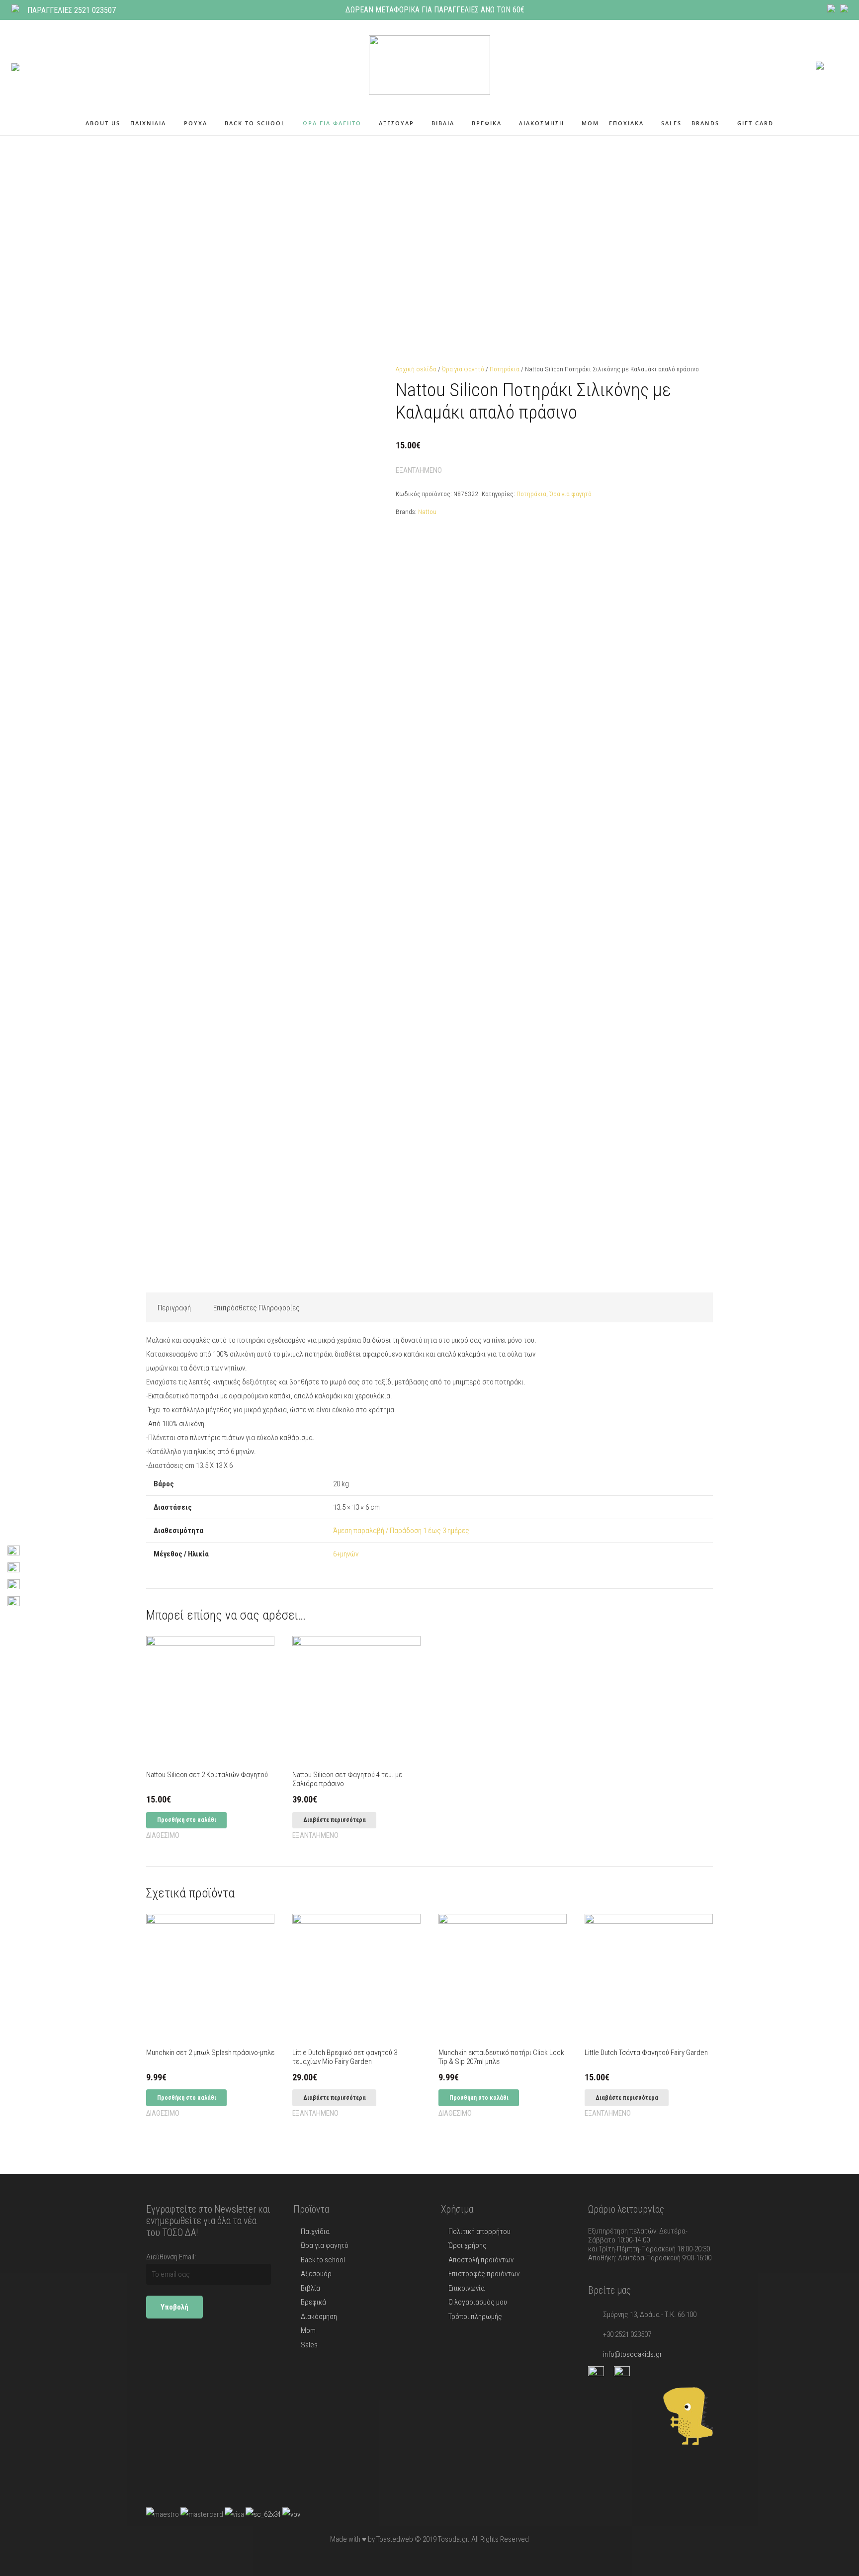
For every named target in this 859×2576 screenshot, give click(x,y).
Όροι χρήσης (468, 2245)
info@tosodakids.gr (633, 2354)
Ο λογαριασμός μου (478, 2302)
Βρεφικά (313, 2302)
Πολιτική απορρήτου (479, 2232)
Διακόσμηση (319, 2317)
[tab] (174, 1307)
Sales (309, 2345)
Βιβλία (310, 2288)
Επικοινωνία (467, 2288)
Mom (308, 2330)
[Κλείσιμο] (54, 65)
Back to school (323, 2260)
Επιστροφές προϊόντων (484, 2274)
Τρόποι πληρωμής (475, 2317)
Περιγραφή (174, 1308)
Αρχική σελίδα (416, 369)
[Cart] (836, 65)
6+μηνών (346, 1554)
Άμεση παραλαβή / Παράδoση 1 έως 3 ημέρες (401, 1531)
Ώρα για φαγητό (463, 369)
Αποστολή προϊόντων (481, 2260)
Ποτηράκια (505, 369)
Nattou (427, 512)
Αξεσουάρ (316, 2274)
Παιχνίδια (315, 2232)
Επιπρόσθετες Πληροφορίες (257, 1308)
